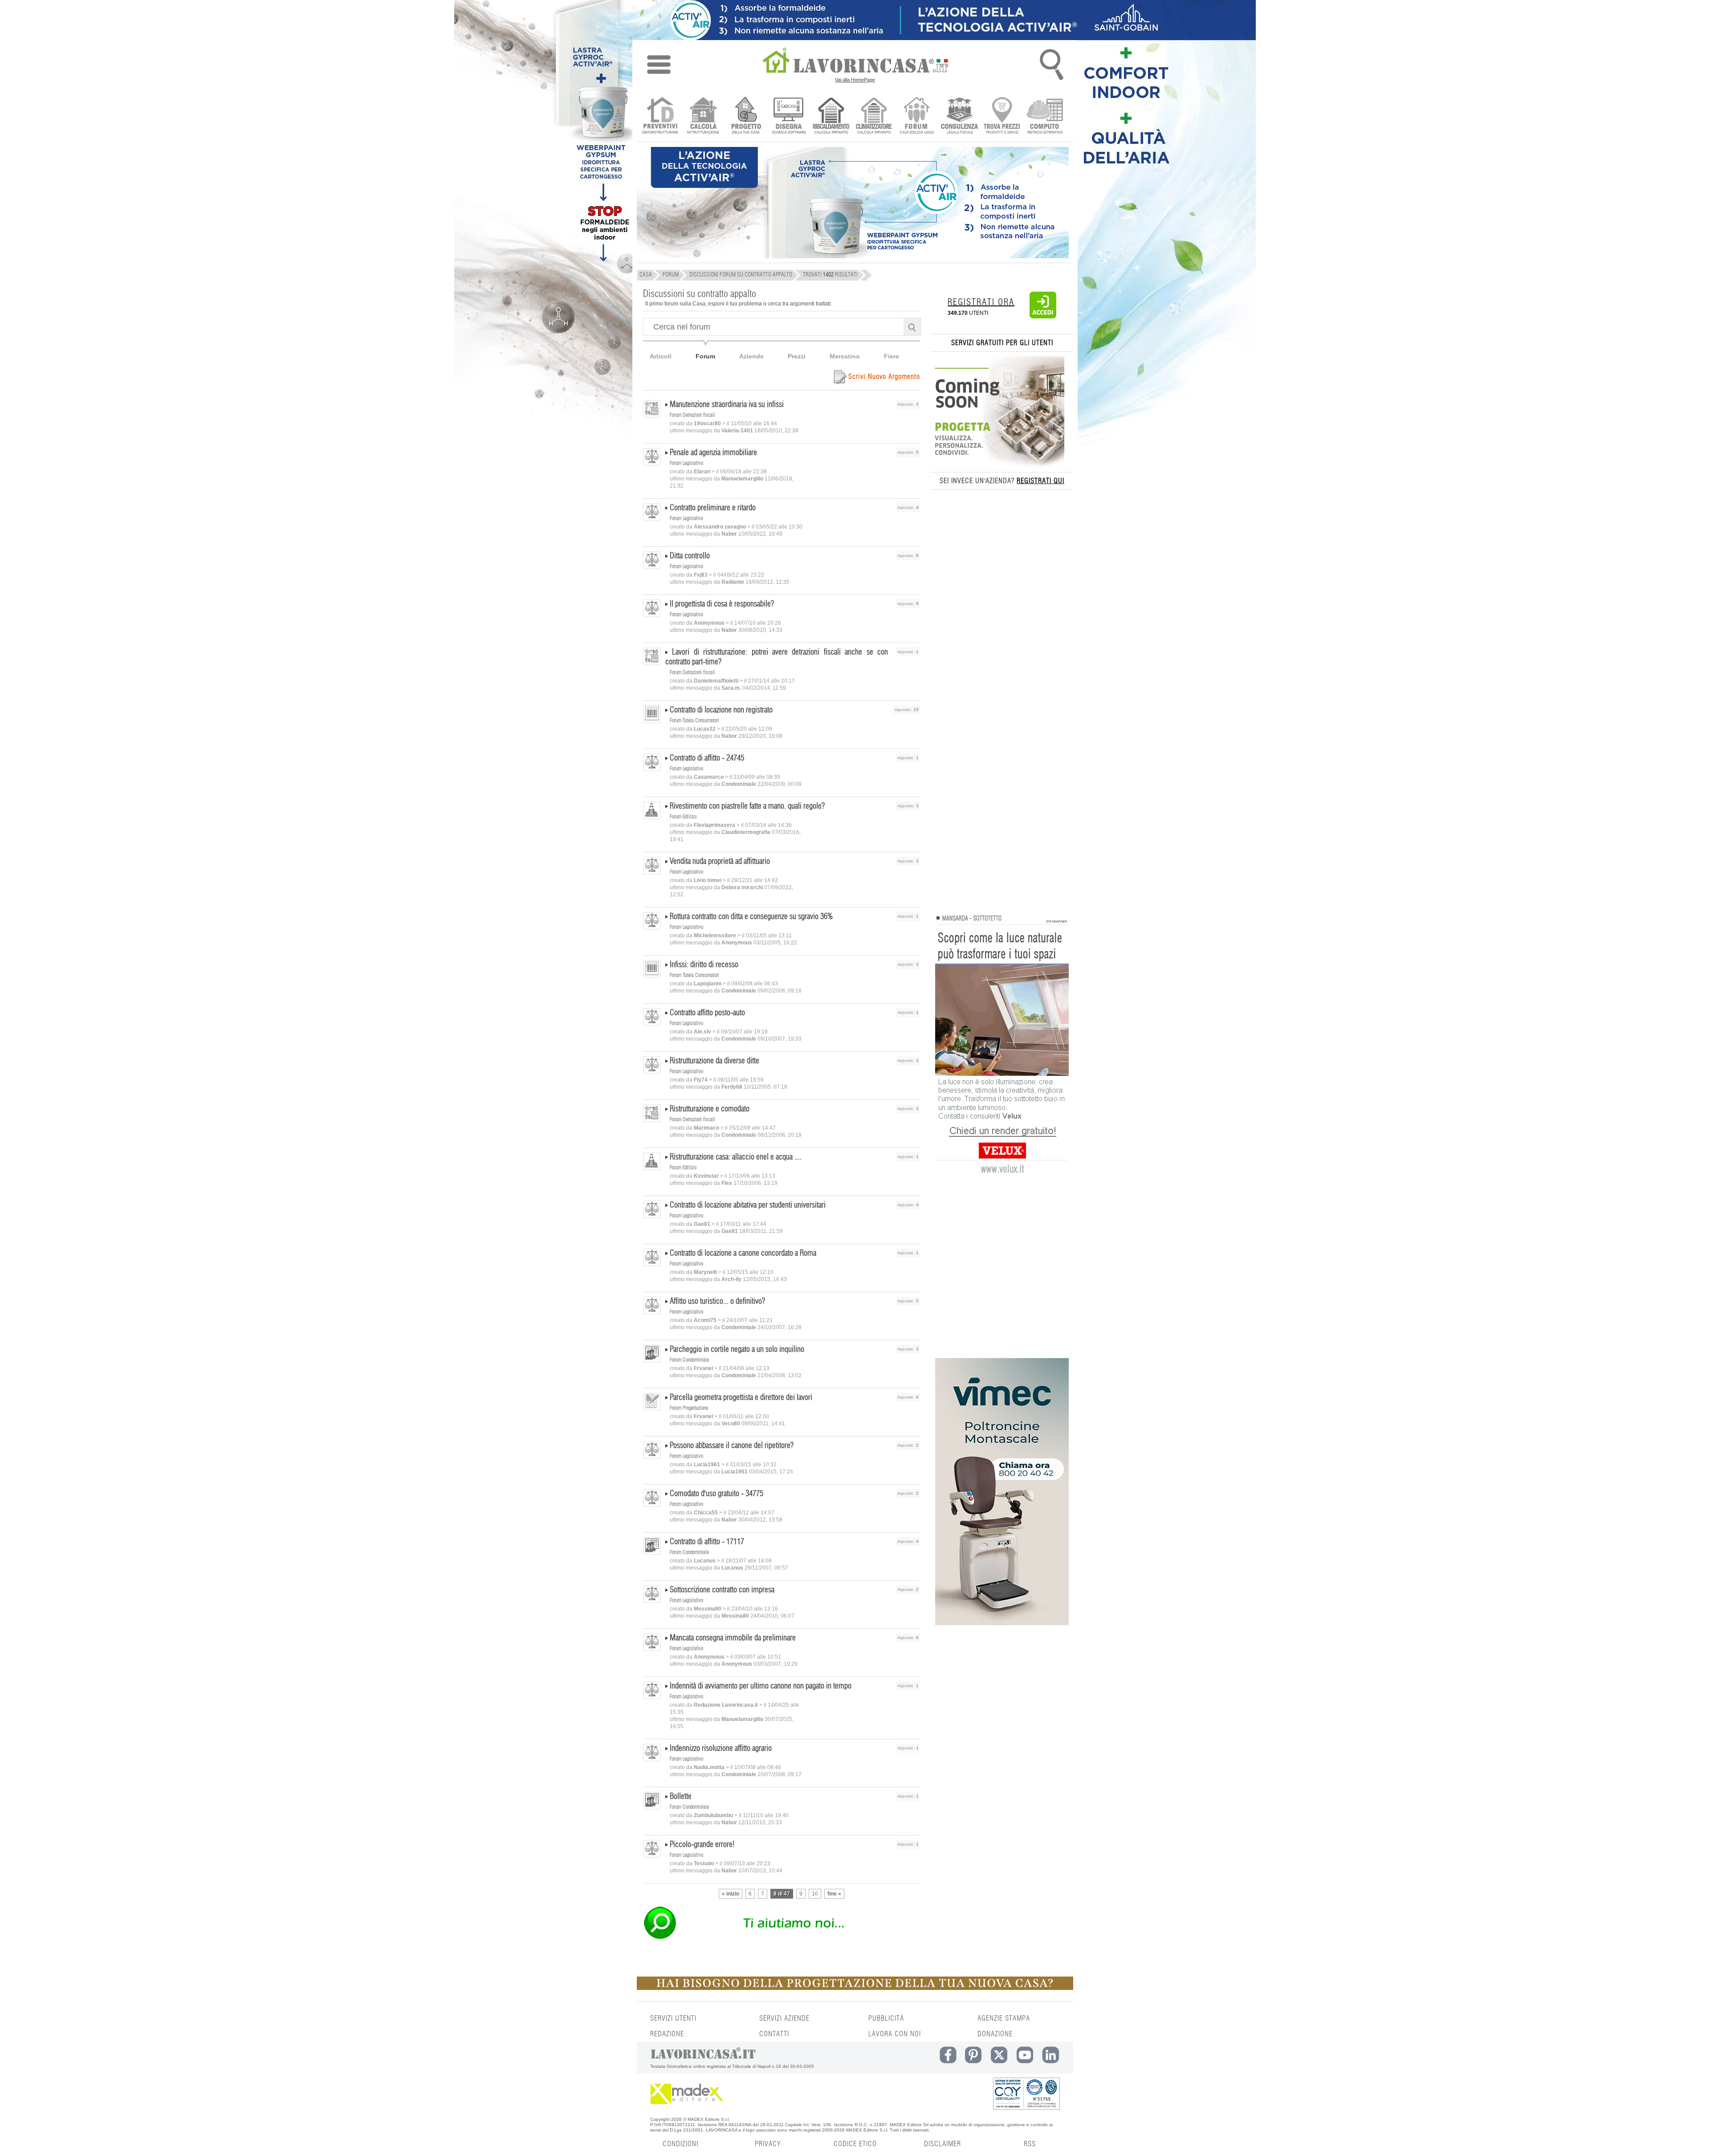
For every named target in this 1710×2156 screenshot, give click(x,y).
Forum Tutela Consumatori (694, 720)
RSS (1030, 2144)
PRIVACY (768, 2144)
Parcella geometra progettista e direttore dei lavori (741, 1398)
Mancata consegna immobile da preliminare (733, 1638)
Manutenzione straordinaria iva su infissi (727, 405)
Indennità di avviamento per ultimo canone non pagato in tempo (761, 1686)
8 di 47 (782, 1894)
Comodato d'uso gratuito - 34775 (717, 1494)
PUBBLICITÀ (886, 2018)
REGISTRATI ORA (981, 302)
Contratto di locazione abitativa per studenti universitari (748, 1205)
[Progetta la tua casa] (855, 1988)
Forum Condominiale (689, 1360)
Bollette (681, 1797)
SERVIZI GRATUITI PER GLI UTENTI (1002, 343)
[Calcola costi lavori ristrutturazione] (703, 116)
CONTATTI (774, 2034)
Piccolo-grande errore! (702, 1845)
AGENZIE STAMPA (1004, 2018)
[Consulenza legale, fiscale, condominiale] (959, 116)
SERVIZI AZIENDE (784, 2018)
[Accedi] (1043, 317)
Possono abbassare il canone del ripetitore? (732, 1446)
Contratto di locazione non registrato (721, 710)
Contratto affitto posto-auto (707, 1013)
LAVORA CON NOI (895, 2034)
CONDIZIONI (680, 2144)
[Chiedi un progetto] (746, 116)
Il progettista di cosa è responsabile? (722, 604)
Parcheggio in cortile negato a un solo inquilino (737, 1350)
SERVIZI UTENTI (673, 2018)
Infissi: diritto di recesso (704, 965)
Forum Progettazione (689, 1408)
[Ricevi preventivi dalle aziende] (660, 116)
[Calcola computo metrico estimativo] (1045, 116)
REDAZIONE (667, 2034)
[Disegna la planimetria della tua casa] (788, 116)
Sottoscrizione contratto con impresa (722, 1590)
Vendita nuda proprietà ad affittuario (720, 862)
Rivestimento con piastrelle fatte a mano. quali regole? (747, 806)
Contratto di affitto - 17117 (707, 1542)
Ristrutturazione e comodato (710, 1109)
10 (815, 1894)
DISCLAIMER (943, 2144)
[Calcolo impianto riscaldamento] (831, 116)
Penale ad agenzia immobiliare (713, 453)
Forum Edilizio (683, 817)
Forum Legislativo (686, 463)
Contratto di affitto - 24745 (707, 758)
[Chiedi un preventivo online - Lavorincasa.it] (781, 1938)
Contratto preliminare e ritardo (713, 508)
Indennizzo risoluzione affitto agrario (721, 1749)
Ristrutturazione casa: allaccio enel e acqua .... (736, 1157)
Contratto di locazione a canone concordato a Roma (743, 1253)
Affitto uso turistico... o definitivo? (717, 1302)
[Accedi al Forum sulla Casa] (917, 116)
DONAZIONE (995, 2034)
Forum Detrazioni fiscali (692, 415)
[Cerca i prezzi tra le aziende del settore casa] (1002, 116)
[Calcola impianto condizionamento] (874, 116)
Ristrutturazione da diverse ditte (715, 1061)
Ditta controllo (690, 556)
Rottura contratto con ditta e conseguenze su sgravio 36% (751, 917)
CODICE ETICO (855, 2144)
